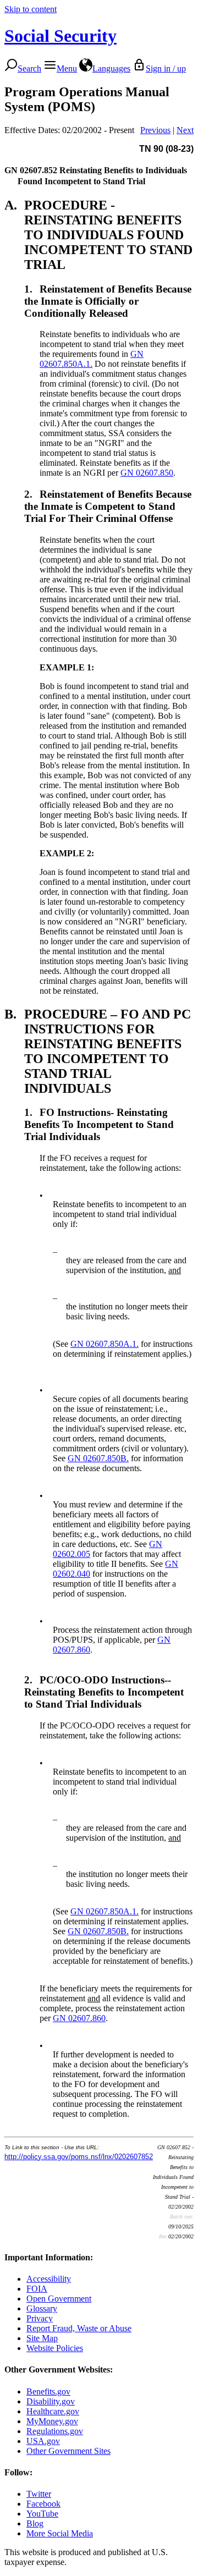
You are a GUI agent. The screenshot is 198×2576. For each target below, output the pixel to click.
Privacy (40, 2318)
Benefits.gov (48, 2391)
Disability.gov (51, 2401)
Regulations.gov (55, 2431)
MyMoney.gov (52, 2421)
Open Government (59, 2299)
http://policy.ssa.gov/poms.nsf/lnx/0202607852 (79, 2157)
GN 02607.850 (147, 473)
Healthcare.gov (53, 2411)
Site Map (42, 2338)
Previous (155, 130)
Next (185, 130)
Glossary (42, 2308)
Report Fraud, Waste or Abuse (79, 2328)
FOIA (37, 2289)
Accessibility (49, 2279)
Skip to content (31, 9)
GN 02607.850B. (98, 1458)
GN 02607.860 (79, 2018)
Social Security (61, 36)
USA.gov (43, 2441)
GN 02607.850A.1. (92, 359)
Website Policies (55, 2348)
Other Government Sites (68, 2451)
